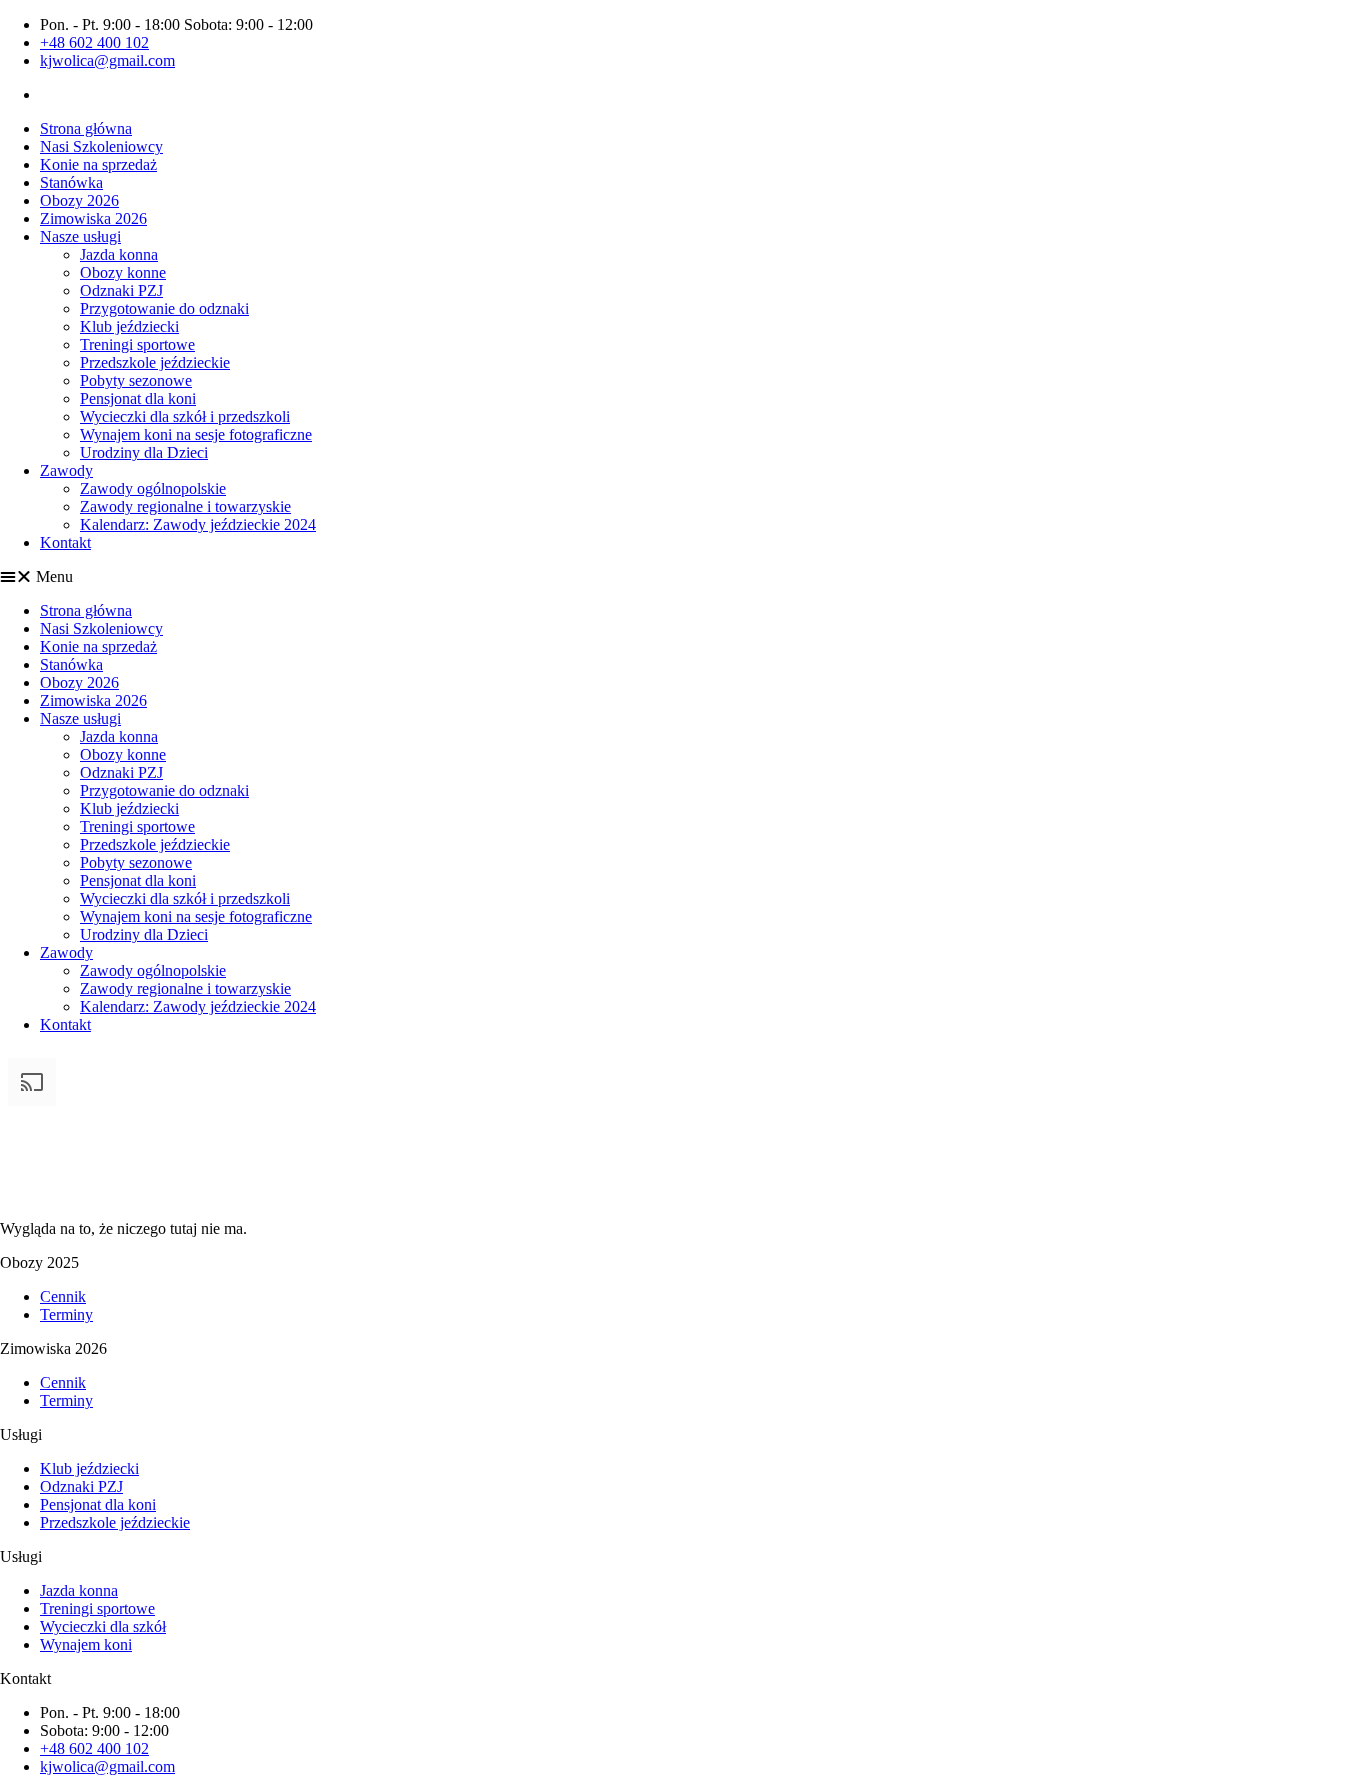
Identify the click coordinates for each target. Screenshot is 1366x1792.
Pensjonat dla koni (138, 398)
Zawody (66, 470)
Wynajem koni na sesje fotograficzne (196, 434)
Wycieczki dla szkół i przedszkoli (185, 416)
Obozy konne (123, 272)
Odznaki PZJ (121, 290)
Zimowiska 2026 (93, 218)
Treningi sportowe (137, 344)
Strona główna (86, 128)
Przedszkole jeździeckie (155, 362)
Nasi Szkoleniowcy (101, 146)
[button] (683, 577)
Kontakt (65, 542)
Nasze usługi (80, 236)
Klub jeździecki (129, 326)
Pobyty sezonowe (136, 380)
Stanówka (71, 182)
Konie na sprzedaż (98, 164)
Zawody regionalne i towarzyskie (185, 506)
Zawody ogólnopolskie (153, 488)
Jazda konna (119, 254)
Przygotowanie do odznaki (164, 308)
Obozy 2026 (79, 200)
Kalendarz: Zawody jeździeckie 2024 (198, 524)
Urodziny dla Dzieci (144, 452)
